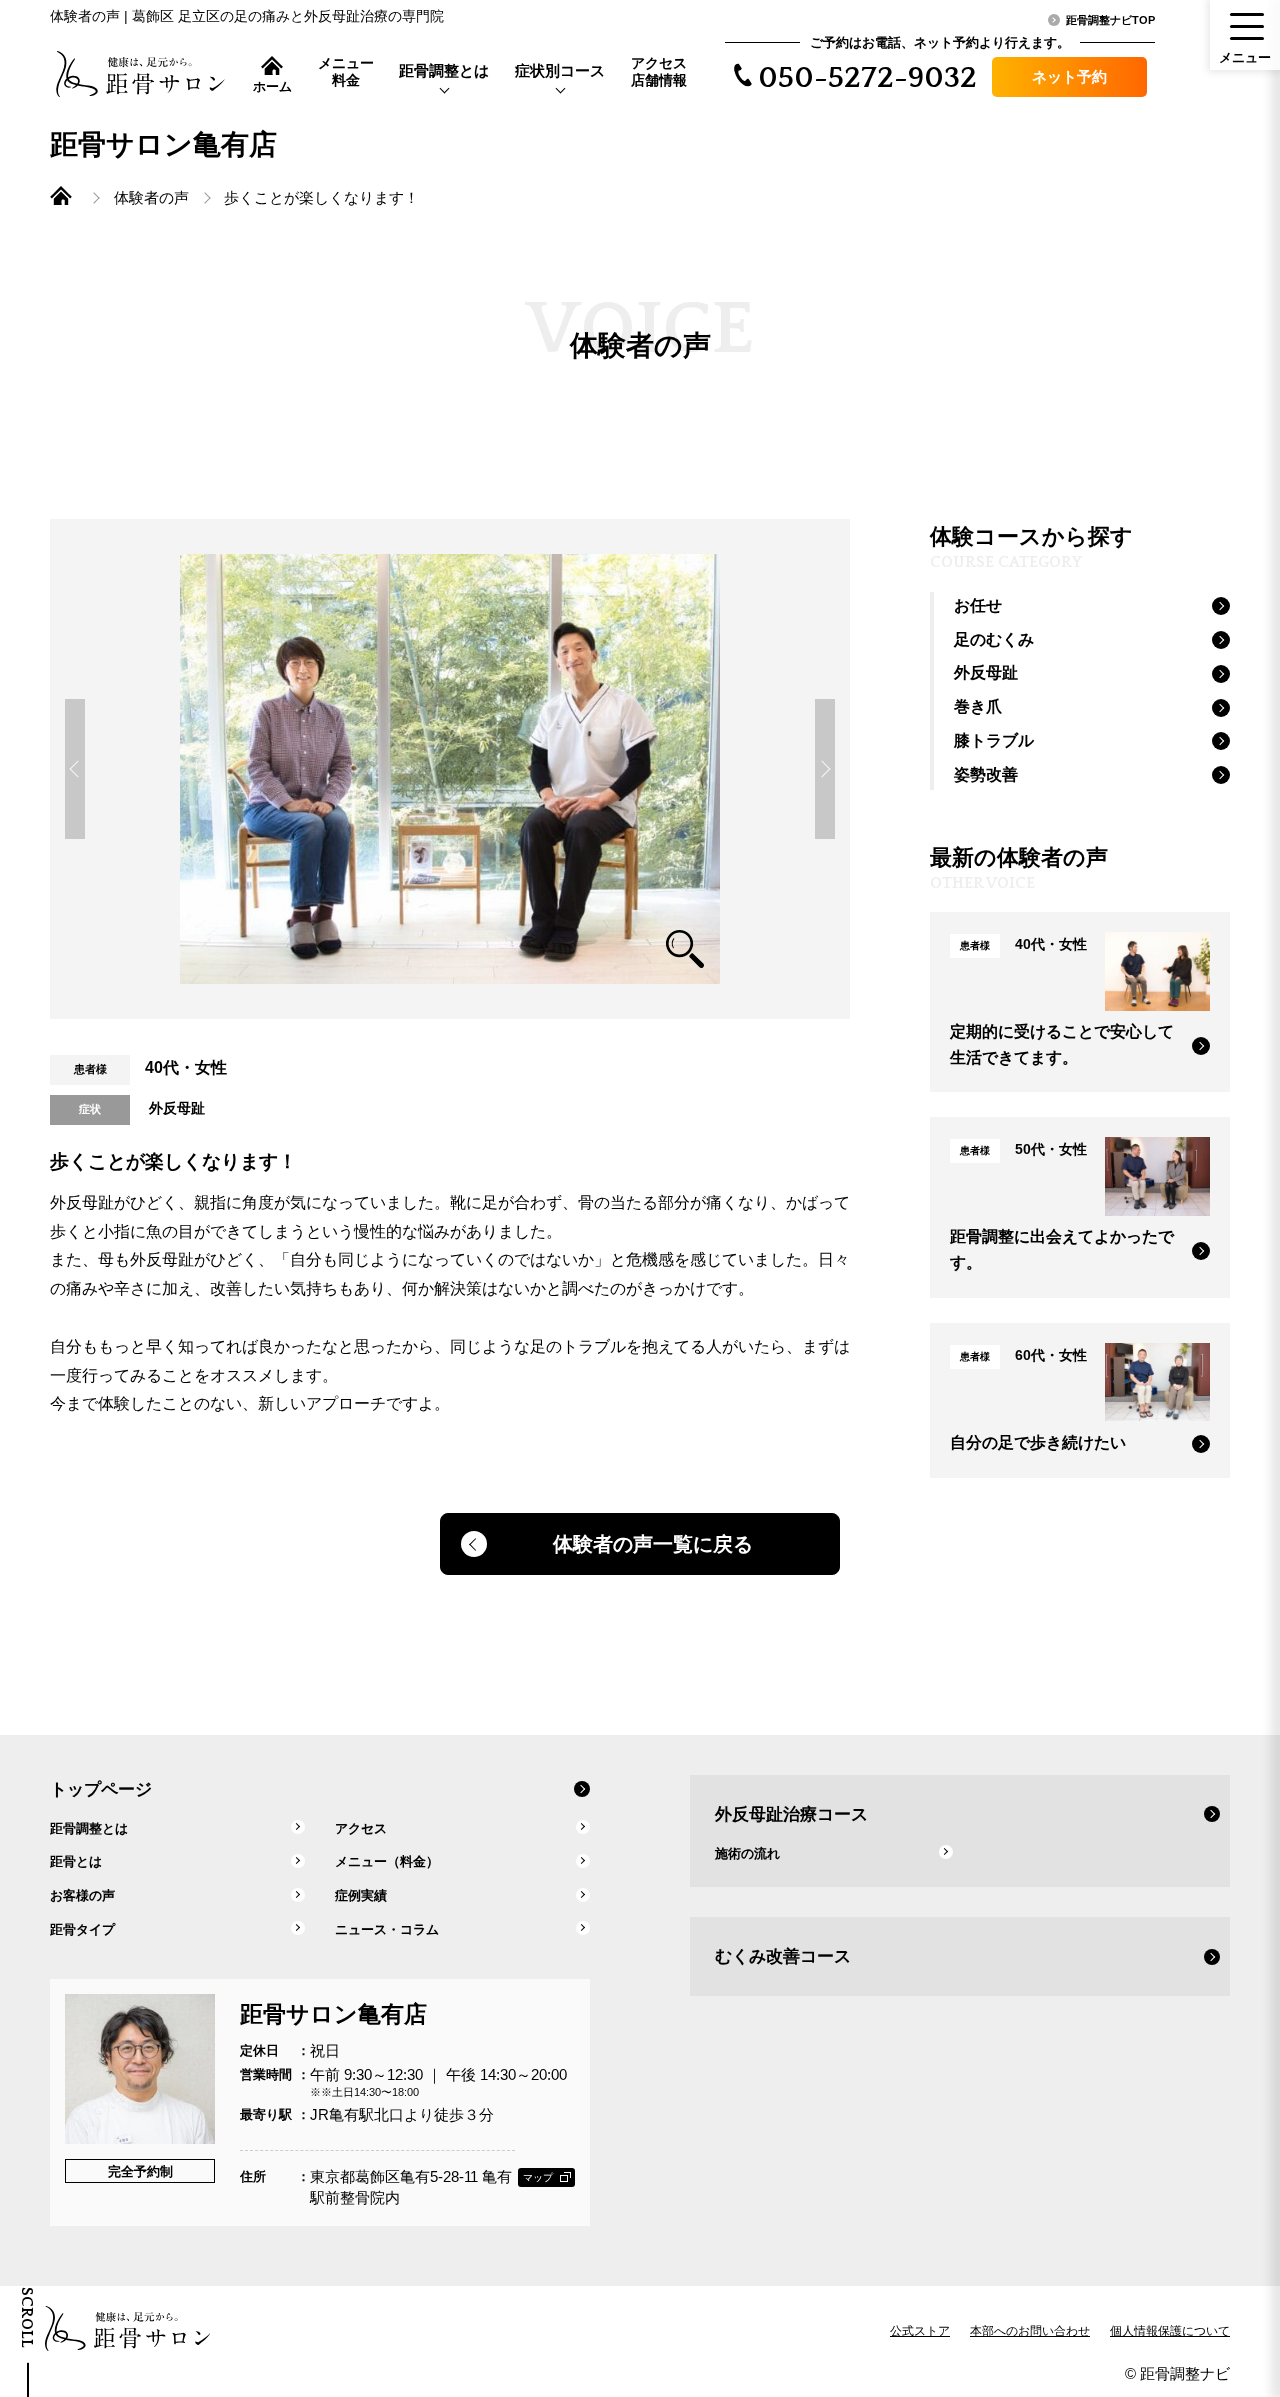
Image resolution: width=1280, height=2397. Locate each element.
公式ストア (920, 2331)
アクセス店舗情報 (659, 71)
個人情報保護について (1170, 2331)
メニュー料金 (346, 71)
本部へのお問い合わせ (1030, 2331)
